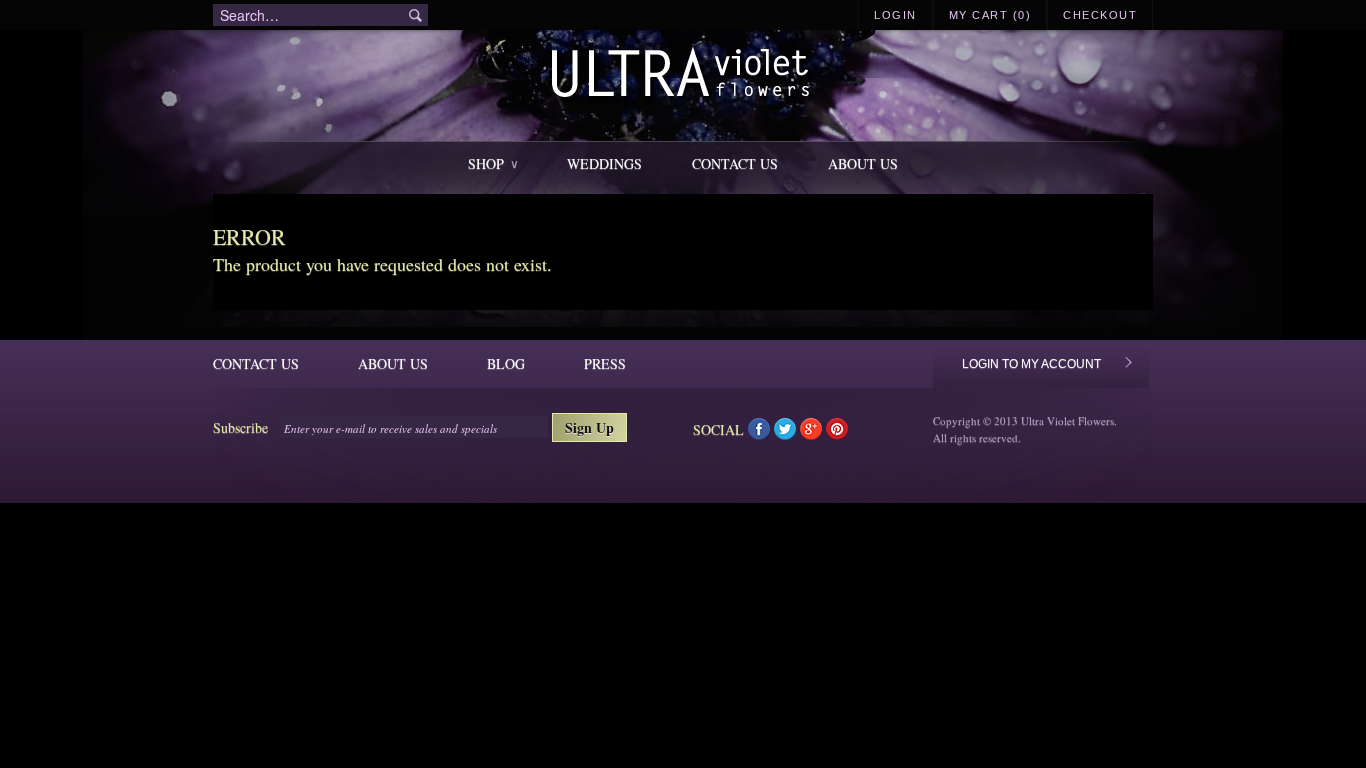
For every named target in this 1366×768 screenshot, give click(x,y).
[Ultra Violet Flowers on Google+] (813, 433)
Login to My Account (1031, 364)
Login (895, 15)
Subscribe (240, 427)
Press (605, 363)
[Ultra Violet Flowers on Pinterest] (837, 433)
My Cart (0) (990, 15)
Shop (492, 163)
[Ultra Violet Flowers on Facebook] (761, 433)
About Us (863, 163)
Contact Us (735, 163)
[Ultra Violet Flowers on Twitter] (787, 433)
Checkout (1100, 15)
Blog (506, 363)
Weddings (604, 163)
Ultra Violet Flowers (683, 75)
